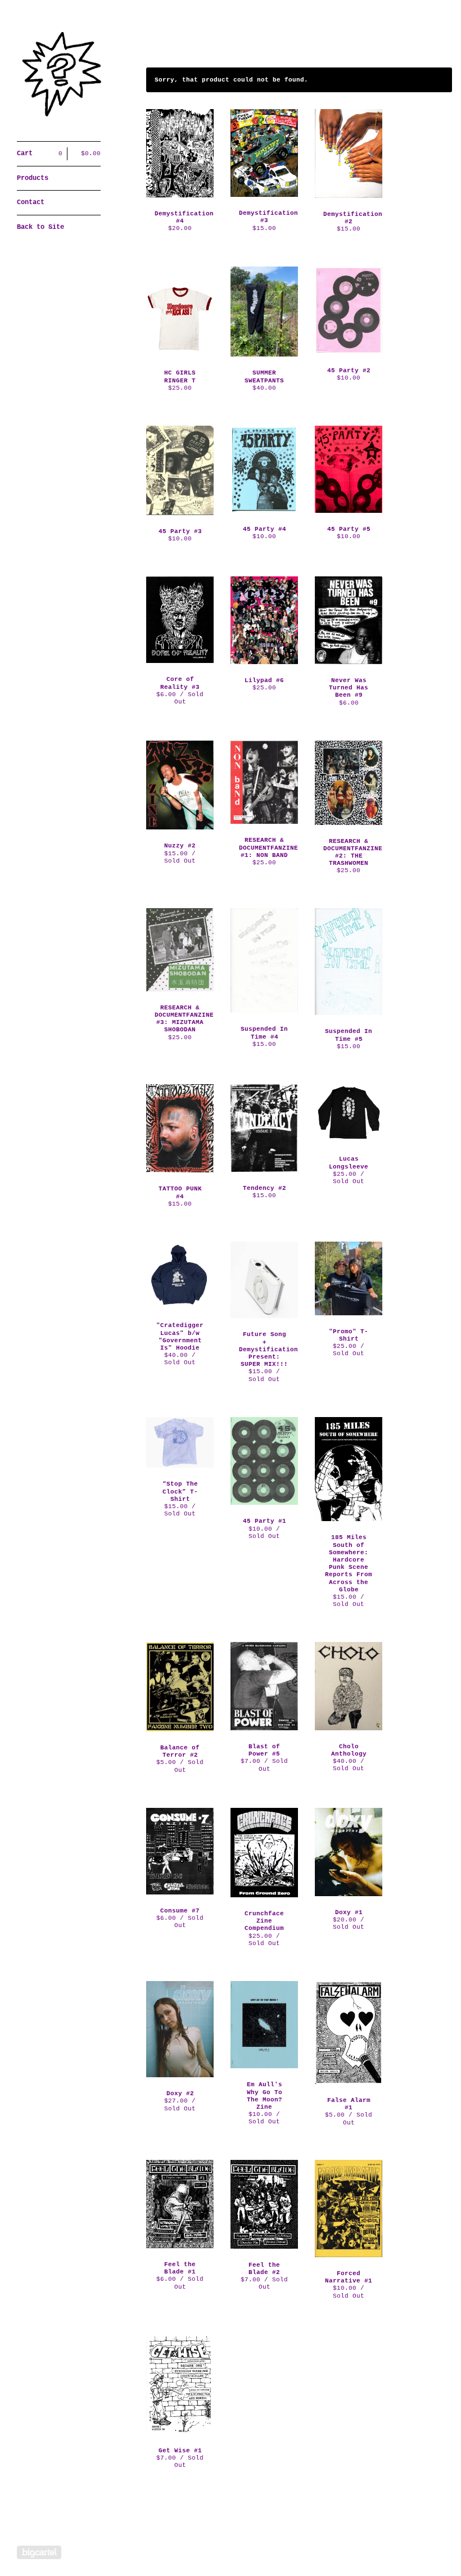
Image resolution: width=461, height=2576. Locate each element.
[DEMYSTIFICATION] (59, 77)
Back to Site (40, 227)
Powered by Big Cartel (39, 2552)
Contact (31, 202)
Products (33, 178)
